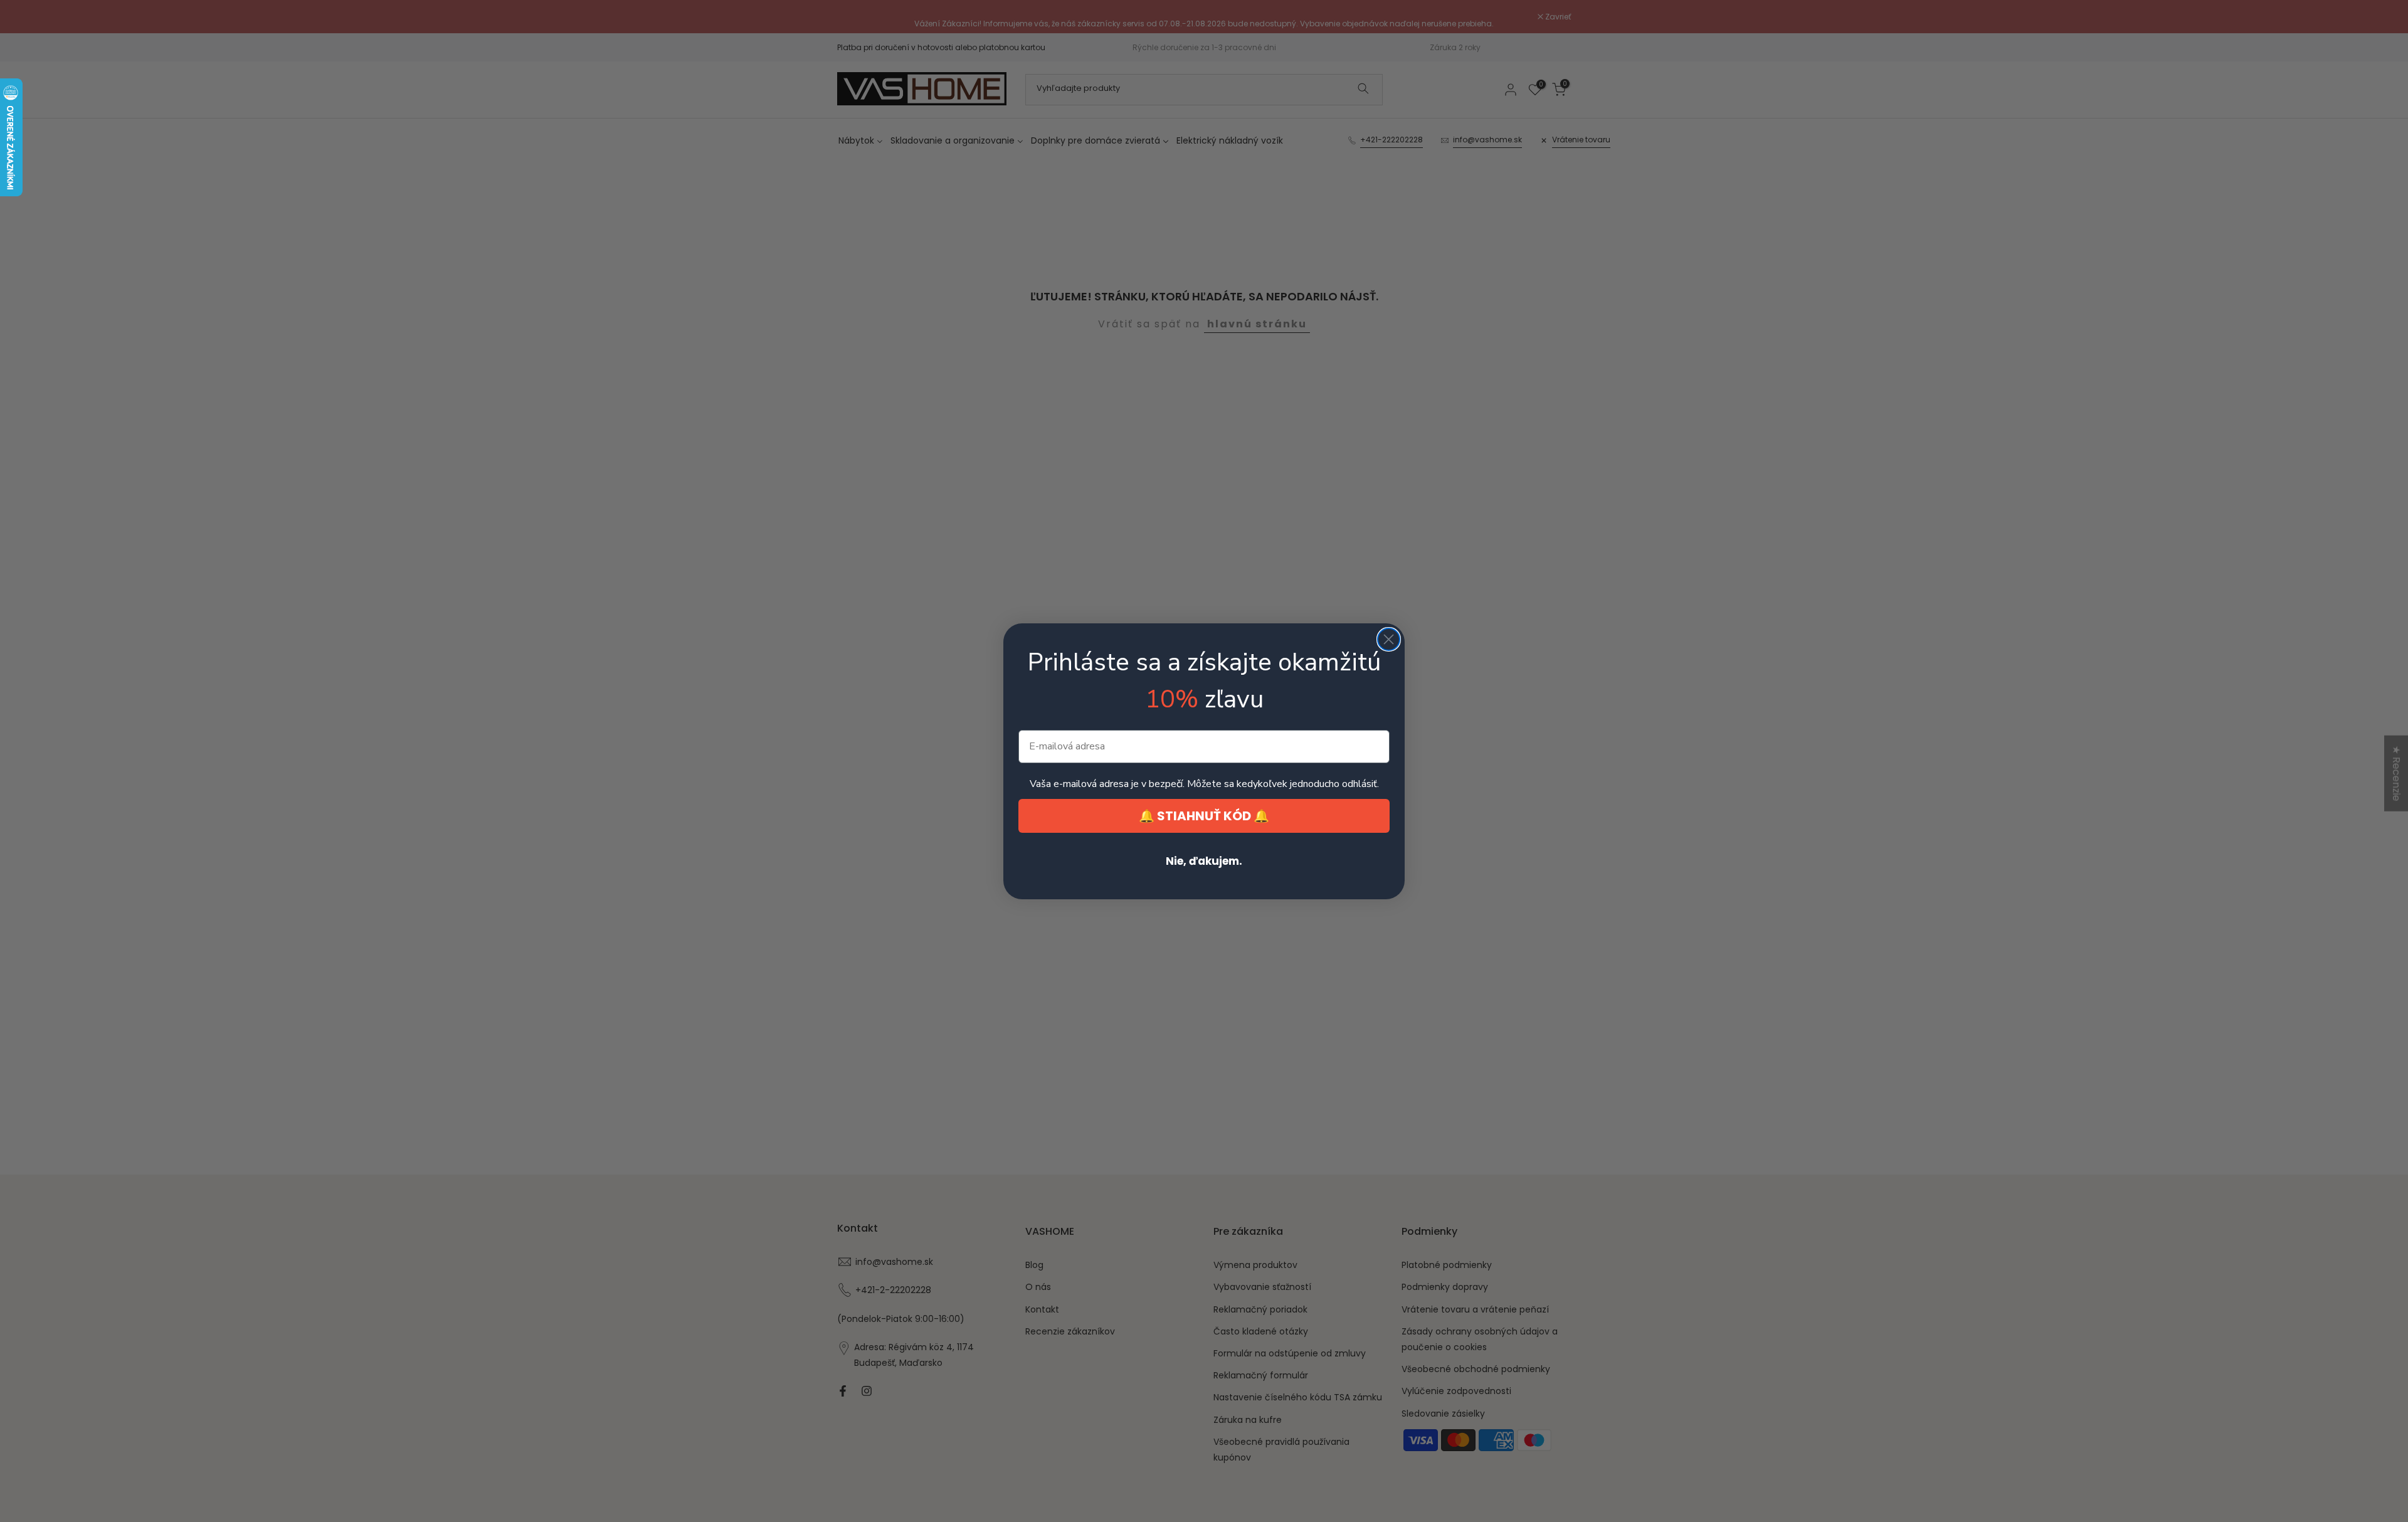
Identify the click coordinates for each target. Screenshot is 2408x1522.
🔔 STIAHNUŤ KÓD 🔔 (1204, 816)
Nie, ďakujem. (1204, 861)
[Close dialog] (1389, 639)
